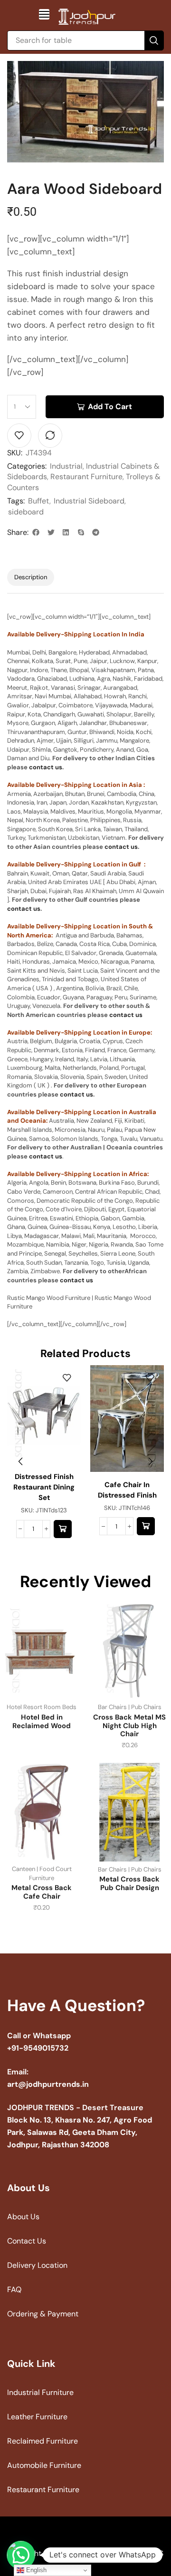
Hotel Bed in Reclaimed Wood (42, 1721)
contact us (46, 767)
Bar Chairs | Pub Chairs (130, 1707)
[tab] (31, 578)
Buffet (39, 501)
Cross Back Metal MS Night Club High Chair (129, 1726)
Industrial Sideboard (89, 501)
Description (31, 577)
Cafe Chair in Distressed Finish (127, 1490)
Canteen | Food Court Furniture (42, 1873)
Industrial (66, 466)
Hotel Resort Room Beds (42, 1707)
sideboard (26, 512)
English (35, 2570)
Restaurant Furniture (86, 477)
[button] (44, 14)
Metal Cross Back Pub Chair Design (129, 1883)
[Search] (154, 40)
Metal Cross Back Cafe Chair (42, 1892)
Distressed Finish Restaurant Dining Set (44, 1487)
